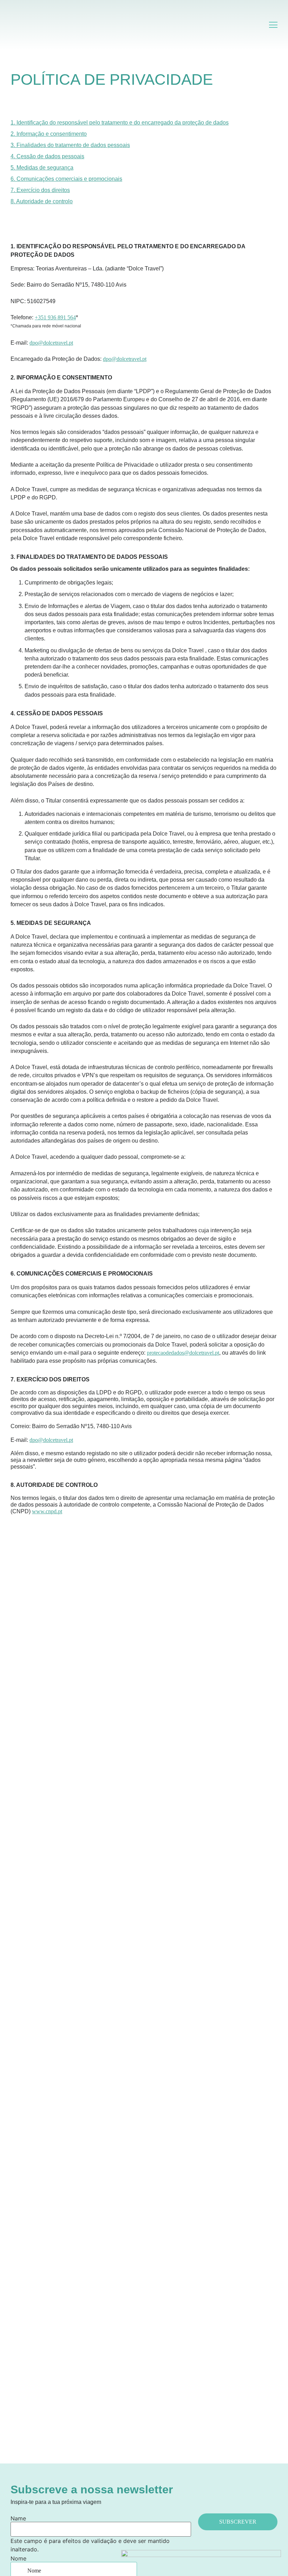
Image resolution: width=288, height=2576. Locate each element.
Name (18, 2518)
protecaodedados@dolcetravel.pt (183, 1353)
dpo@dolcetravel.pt (51, 343)
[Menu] (273, 25)
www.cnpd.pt (47, 1511)
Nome (18, 2558)
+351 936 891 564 (55, 317)
